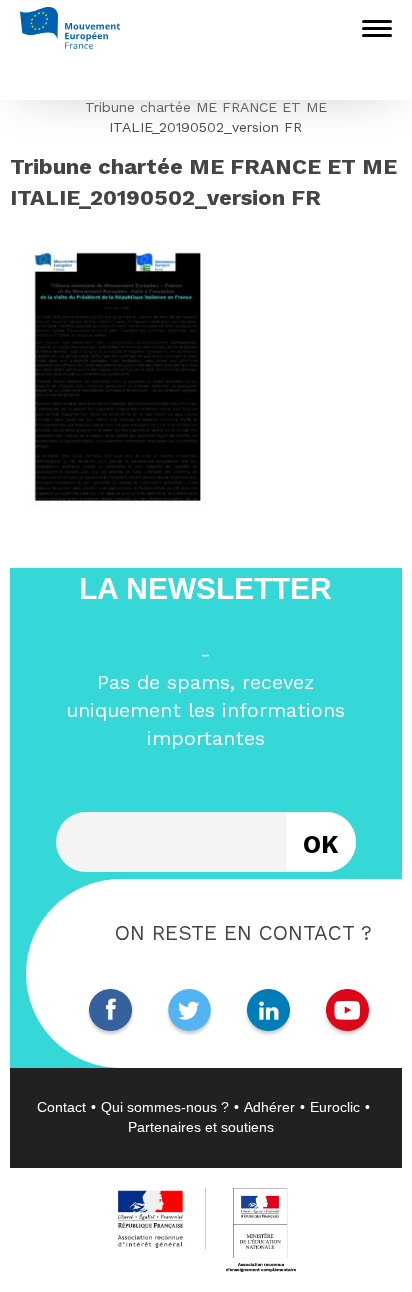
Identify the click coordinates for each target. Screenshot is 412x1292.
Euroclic (335, 1107)
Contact (61, 1107)
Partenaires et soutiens (201, 1127)
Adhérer (269, 1107)
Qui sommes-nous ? (165, 1107)
